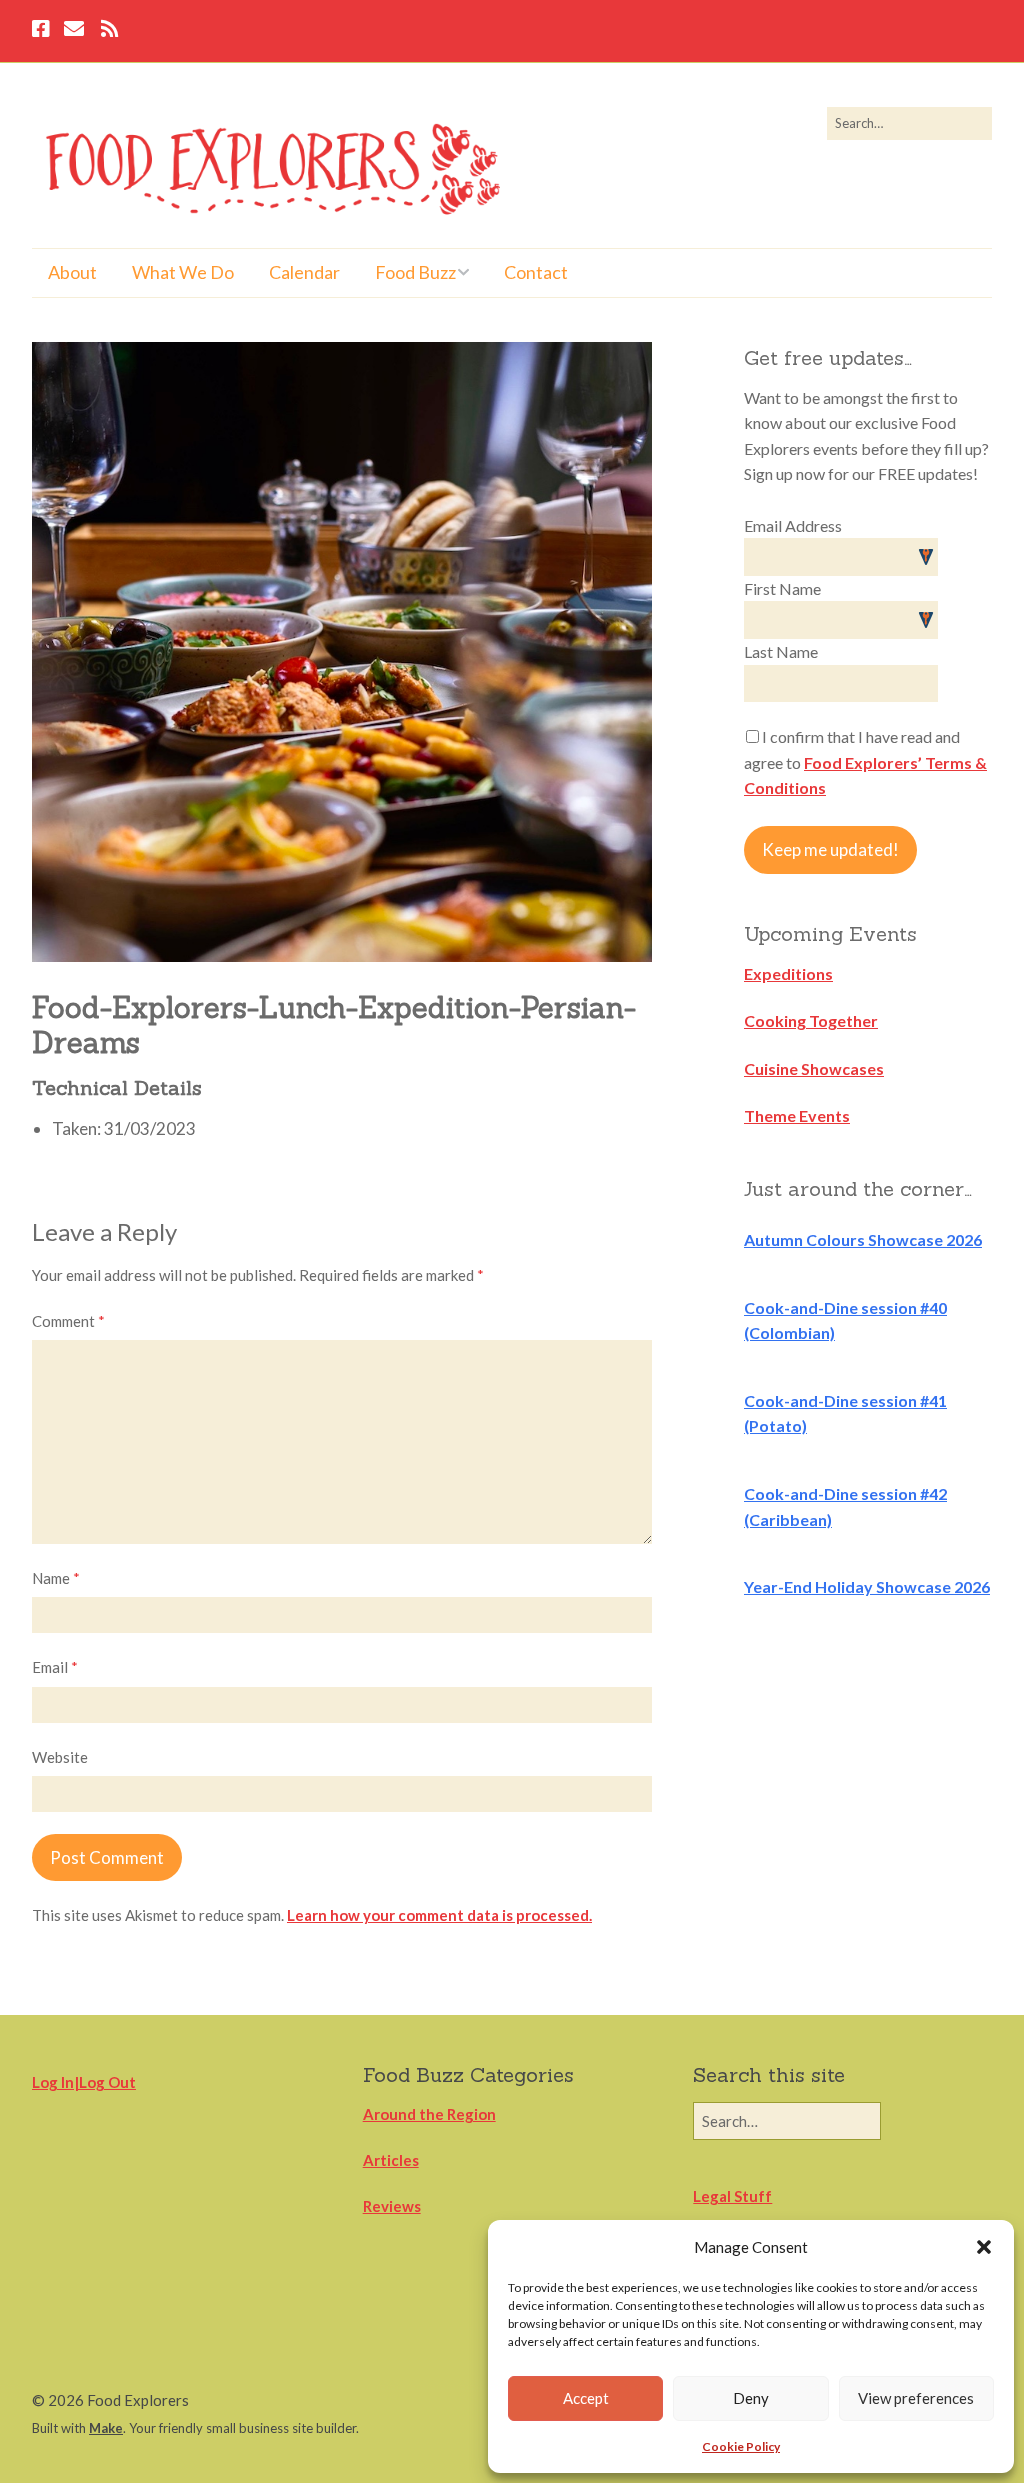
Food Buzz (415, 272)
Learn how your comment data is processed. (439, 1915)
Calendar (304, 272)
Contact (536, 272)
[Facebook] (43, 31)
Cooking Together (811, 1020)
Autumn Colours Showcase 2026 (863, 1239)
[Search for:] (909, 123)
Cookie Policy (741, 2446)
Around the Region (429, 2114)
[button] (984, 2247)
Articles (391, 2160)
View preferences (916, 2398)
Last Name (781, 651)
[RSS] (109, 31)
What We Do (183, 272)
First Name (782, 588)
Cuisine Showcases (814, 1068)
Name (56, 1578)
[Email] (73, 31)
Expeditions (788, 973)
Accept (586, 2398)
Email (55, 1667)
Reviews (392, 2206)
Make (106, 2428)
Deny (751, 2398)
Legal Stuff (732, 2196)
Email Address (793, 525)
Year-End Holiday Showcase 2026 (867, 1586)
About (72, 272)
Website (60, 1757)
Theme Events (797, 1115)
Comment (68, 1321)
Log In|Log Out (84, 2082)
